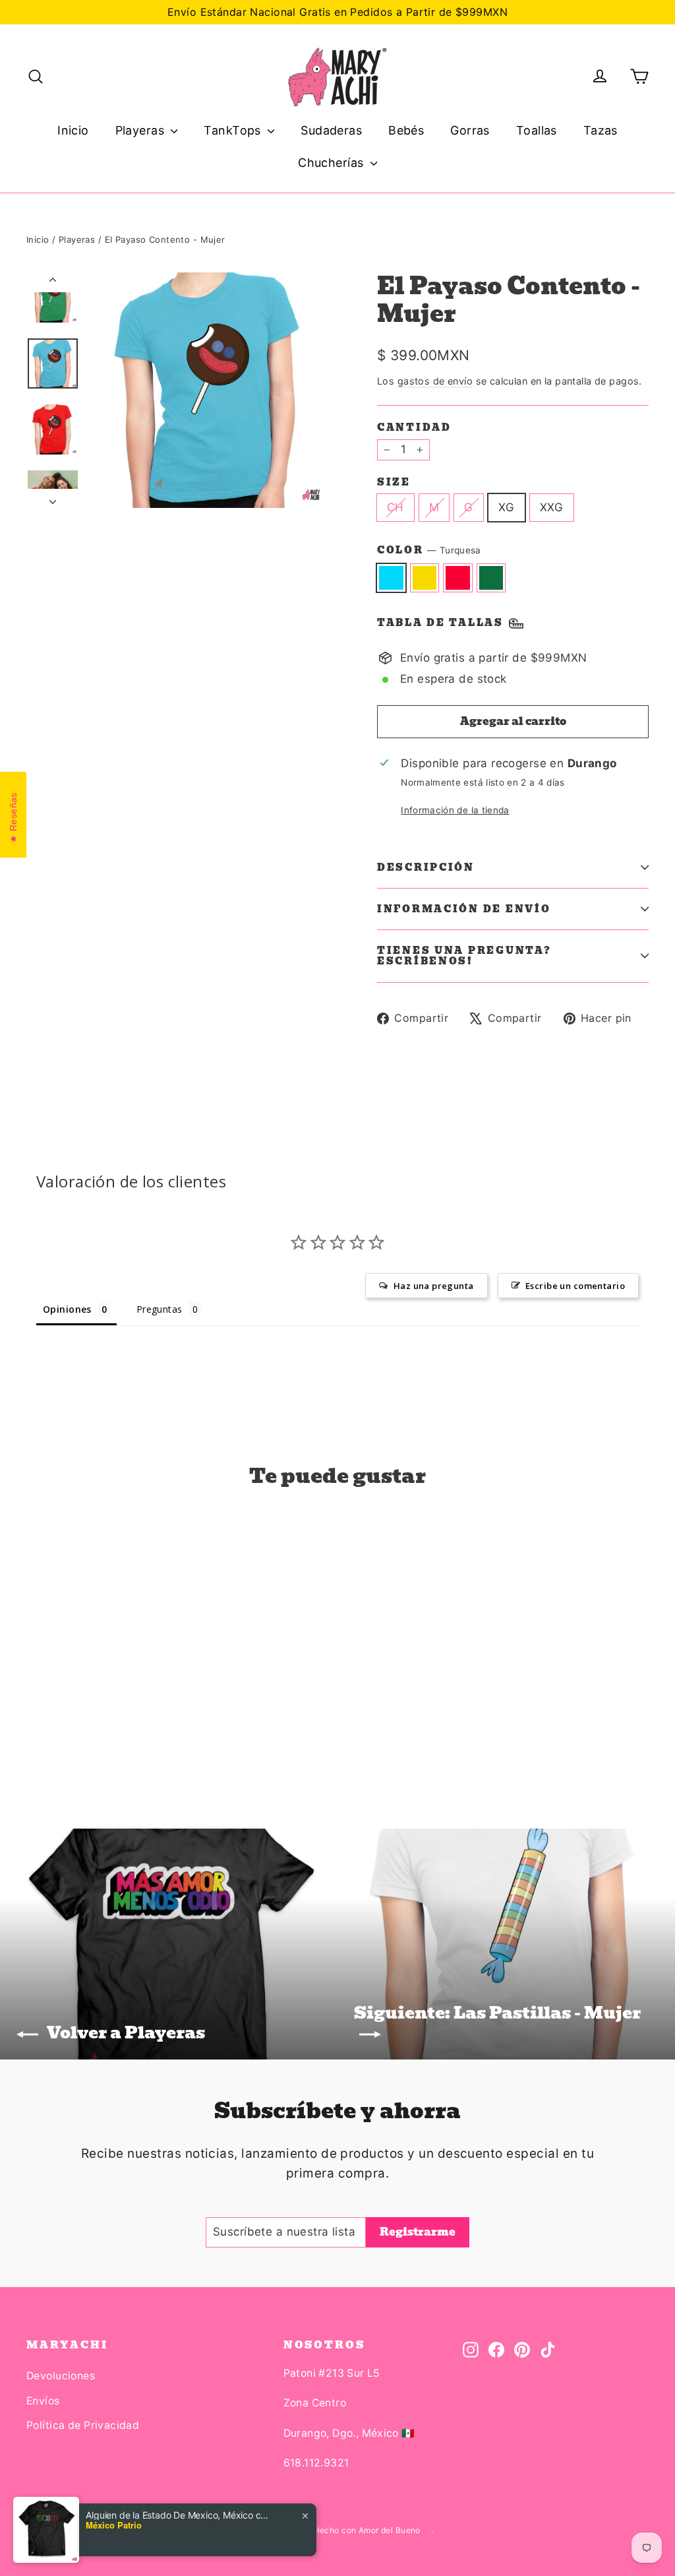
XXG (552, 507)
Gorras (470, 130)
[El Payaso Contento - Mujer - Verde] (84, 1728)
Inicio (73, 130)
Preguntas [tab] (160, 1309)
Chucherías (333, 163)
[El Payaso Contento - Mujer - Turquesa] (35, 1728)
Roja (458, 578)
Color (429, 550)
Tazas (601, 130)
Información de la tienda (455, 810)
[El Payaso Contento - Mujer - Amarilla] (51, 1728)
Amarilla (425, 578)
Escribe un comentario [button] (575, 1286)
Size (394, 482)
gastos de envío (435, 381)
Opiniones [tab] (67, 1309)
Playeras (142, 130)
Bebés (406, 130)
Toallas (537, 130)
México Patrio (114, 2525)
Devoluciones (61, 2376)
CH (396, 507)
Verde (491, 578)
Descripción (426, 867)
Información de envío (464, 909)
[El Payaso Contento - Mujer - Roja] (68, 1728)
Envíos (43, 2401)
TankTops (234, 130)
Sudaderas (331, 130)
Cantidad (414, 427)
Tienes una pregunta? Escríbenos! (464, 956)
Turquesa (391, 578)
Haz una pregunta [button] (434, 1286)
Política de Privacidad (83, 2425)
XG (507, 507)
